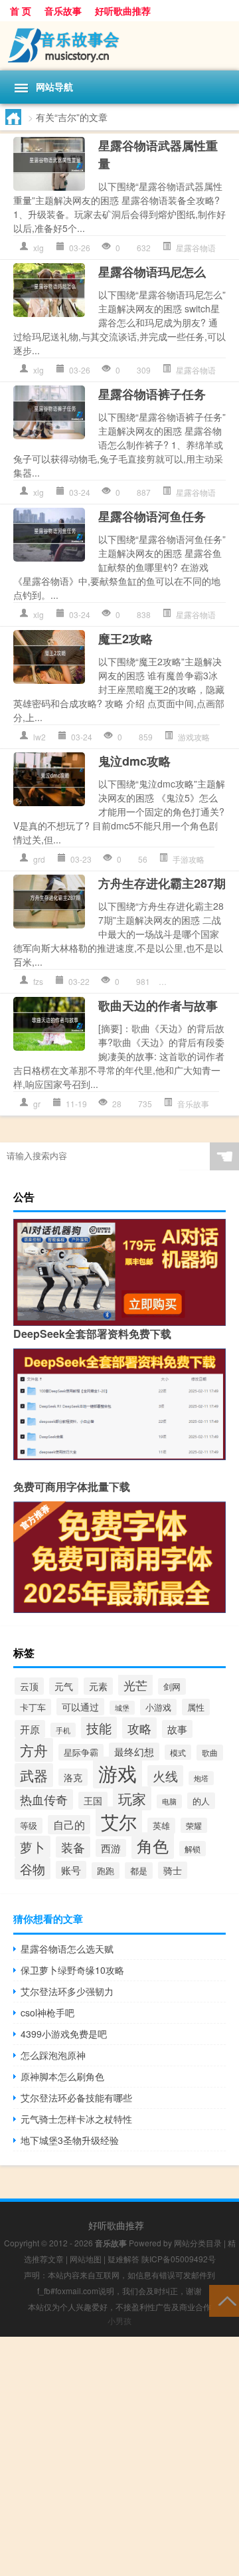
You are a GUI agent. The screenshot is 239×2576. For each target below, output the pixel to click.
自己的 (69, 1825)
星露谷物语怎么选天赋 (67, 1949)
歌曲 (210, 1753)
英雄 (161, 1826)
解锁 (193, 1849)
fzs (38, 981)
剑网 (172, 1686)
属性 (196, 1707)
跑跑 (106, 1871)
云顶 (29, 1686)
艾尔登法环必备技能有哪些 (76, 2097)
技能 (99, 1728)
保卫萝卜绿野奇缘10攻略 (72, 1970)
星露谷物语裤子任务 (152, 394)
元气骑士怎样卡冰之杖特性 (76, 2119)
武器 (34, 1775)
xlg (39, 248)
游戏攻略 (194, 737)
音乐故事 (63, 11)
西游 (111, 1848)
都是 (139, 1871)
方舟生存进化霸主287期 (162, 883)
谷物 (33, 1869)
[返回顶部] (224, 2300)
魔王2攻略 (125, 639)
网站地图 (86, 2259)
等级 (29, 1826)
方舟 (34, 1750)
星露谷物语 (196, 248)
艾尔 (119, 1821)
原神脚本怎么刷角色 (62, 2076)
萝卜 (33, 1847)
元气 (64, 1686)
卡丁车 (33, 1707)
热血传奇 (44, 1799)
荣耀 (194, 1825)
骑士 (173, 1870)
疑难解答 (123, 2259)
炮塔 (201, 1778)
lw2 (40, 737)
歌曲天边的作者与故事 (158, 1006)
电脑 (169, 1801)
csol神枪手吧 (47, 2012)
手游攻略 (189, 859)
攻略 (139, 1728)
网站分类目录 (198, 2243)
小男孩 (119, 2320)
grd (39, 859)
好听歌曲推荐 (123, 11)
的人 (201, 1801)
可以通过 (80, 1707)
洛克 (73, 1777)
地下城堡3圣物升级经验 (70, 2140)
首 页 (21, 11)
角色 (153, 1846)
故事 (177, 1729)
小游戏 (158, 1707)
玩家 (132, 1798)
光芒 (135, 1685)
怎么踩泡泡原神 (53, 2055)
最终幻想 (134, 1752)
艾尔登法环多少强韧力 (67, 1991)
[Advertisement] (119, 2456)
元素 (98, 1686)
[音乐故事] (119, 46)
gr (37, 1104)
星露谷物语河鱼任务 (152, 516)
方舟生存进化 (199, 981)
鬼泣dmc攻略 (134, 761)
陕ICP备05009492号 (179, 2259)
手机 (63, 1730)
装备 (73, 1847)
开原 (30, 1729)
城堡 (122, 1708)
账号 (71, 1870)
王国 (93, 1800)
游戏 (118, 1772)
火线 (165, 1776)
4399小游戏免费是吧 (64, 2034)
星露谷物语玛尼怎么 (152, 272)
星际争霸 (81, 1752)
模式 (178, 1752)
